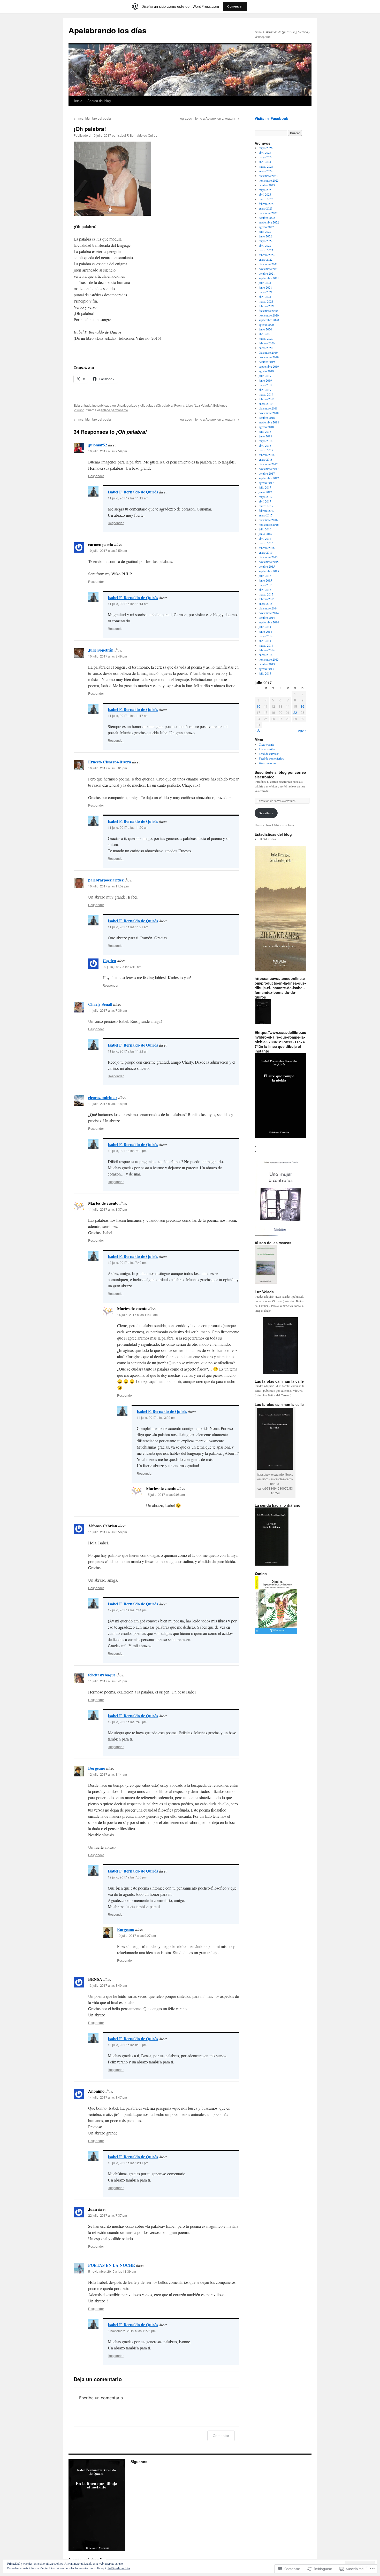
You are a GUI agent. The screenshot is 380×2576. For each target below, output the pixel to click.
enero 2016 (266, 552)
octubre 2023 (267, 185)
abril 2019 (265, 390)
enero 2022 (266, 259)
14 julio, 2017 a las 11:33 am (137, 1315)
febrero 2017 (267, 510)
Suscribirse (266, 813)
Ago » (302, 730)
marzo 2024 (266, 166)
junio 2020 (265, 329)
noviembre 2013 (269, 659)
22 (295, 712)
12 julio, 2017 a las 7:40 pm (127, 1262)
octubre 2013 (267, 664)
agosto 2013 (266, 669)
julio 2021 (265, 283)
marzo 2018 (266, 450)
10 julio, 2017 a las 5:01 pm (108, 768)
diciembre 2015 (268, 557)
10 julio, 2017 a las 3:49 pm (108, 656)
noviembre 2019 (269, 357)
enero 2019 (266, 404)
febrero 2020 (267, 343)
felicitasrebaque (102, 1675)
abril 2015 (265, 590)
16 (302, 706)
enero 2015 (266, 604)
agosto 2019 (266, 371)
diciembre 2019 (268, 352)
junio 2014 (265, 631)
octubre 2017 (267, 473)
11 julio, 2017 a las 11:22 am (128, 1051)
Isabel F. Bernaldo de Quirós (137, 135)
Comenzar (235, 6)
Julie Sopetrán (101, 650)
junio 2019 (265, 380)
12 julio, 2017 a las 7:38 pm (127, 1151)
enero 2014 (266, 655)
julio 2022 (265, 231)
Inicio (78, 101)
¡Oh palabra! (90, 129)
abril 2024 (265, 162)
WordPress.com (268, 763)
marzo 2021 (266, 301)
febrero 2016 (267, 548)
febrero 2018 (267, 455)
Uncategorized (127, 405)
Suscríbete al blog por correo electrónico (280, 775)
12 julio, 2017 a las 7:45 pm (127, 1722)
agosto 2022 (266, 227)
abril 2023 (265, 194)
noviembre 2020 (269, 315)
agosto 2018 (266, 427)
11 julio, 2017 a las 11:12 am (128, 498)
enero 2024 (266, 171)
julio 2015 (265, 576)
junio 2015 (265, 580)
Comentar (221, 2436)
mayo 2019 (266, 385)
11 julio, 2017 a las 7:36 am (108, 1010)
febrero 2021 (267, 306)
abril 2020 (265, 334)
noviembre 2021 (269, 269)
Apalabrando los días (108, 30)
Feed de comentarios (271, 758)
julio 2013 (265, 673)
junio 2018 (265, 436)
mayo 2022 (266, 241)
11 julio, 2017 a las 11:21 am (128, 927)
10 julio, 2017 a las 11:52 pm (108, 886)
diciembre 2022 (268, 213)
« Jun (259, 730)
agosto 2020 (266, 324)
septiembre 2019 (269, 366)
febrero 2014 (267, 650)
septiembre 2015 (269, 571)
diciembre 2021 (268, 264)
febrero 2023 (267, 204)
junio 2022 (265, 236)
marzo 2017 (266, 506)
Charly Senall (100, 1004)
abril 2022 (265, 245)
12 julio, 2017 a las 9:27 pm (136, 1935)
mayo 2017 (266, 497)
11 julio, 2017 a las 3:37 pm (108, 1209)
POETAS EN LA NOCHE (112, 2265)
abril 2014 (265, 641)
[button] (263, 1012)
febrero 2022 (267, 255)
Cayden (109, 960)
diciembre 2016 (268, 520)
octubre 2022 (267, 218)
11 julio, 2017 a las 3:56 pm (108, 1532)
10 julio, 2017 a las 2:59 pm (108, 451)
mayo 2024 (266, 157)
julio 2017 (265, 487)
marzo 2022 (266, 250)
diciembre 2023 (268, 176)
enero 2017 (266, 515)
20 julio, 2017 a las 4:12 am (122, 967)
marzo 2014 (266, 645)
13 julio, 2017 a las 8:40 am (108, 1985)
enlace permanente (114, 410)
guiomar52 (98, 445)
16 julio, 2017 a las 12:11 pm (128, 2163)
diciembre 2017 (268, 464)
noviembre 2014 (269, 613)
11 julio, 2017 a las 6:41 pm (108, 1681)
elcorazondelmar (103, 1097)
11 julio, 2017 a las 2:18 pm (108, 1104)
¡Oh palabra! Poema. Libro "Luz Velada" (184, 405)
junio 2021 (265, 287)
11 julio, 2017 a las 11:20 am (128, 827)
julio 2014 (265, 627)
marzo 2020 (266, 338)
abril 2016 (265, 538)
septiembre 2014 (269, 622)
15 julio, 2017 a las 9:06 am (165, 1494)
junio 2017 (265, 492)
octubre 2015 (267, 566)
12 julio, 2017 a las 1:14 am (108, 1774)
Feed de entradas (269, 754)
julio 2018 (265, 431)
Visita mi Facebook (271, 118)
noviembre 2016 (269, 524)
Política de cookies (119, 2568)
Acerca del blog (99, 101)
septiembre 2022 (269, 222)
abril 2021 (265, 297)
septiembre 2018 (269, 422)
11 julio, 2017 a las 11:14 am (128, 604)
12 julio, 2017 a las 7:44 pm (127, 1610)
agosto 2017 (266, 483)
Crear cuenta (266, 744)
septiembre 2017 (269, 478)
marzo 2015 (266, 594)
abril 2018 (265, 445)
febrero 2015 (267, 599)
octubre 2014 (267, 617)
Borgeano (97, 1768)
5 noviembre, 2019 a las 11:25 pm (132, 2331)
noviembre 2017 (269, 469)
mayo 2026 (266, 148)
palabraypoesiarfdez (106, 880)
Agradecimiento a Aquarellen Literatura (210, 118)
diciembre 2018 (268, 408)
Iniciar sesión (267, 749)
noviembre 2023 (269, 180)
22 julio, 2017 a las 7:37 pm (108, 2215)
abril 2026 (265, 152)
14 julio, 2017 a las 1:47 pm (108, 2097)
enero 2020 (266, 348)
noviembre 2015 (269, 562)
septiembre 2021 (269, 278)
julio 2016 (265, 529)
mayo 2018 (266, 441)
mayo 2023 (266, 190)
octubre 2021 (267, 273)
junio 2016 (265, 534)
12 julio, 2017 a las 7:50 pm (127, 1877)
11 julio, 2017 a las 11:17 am (128, 715)
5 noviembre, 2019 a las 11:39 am (112, 2271)
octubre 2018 (267, 417)
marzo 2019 (266, 394)
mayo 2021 (266, 292)
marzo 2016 (266, 543)
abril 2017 (265, 501)
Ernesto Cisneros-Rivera (110, 762)
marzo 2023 (266, 199)
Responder (96, 476)
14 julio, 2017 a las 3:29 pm (156, 1417)
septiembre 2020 (269, 320)
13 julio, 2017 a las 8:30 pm (127, 2045)
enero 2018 (266, 459)
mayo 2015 (266, 585)
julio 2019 (265, 376)
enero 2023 (266, 208)
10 (259, 706)
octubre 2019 (267, 362)
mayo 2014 (266, 636)
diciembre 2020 (268, 311)
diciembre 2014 (268, 608)
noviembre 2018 (269, 413)
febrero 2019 (267, 399)
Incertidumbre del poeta (92, 118)
